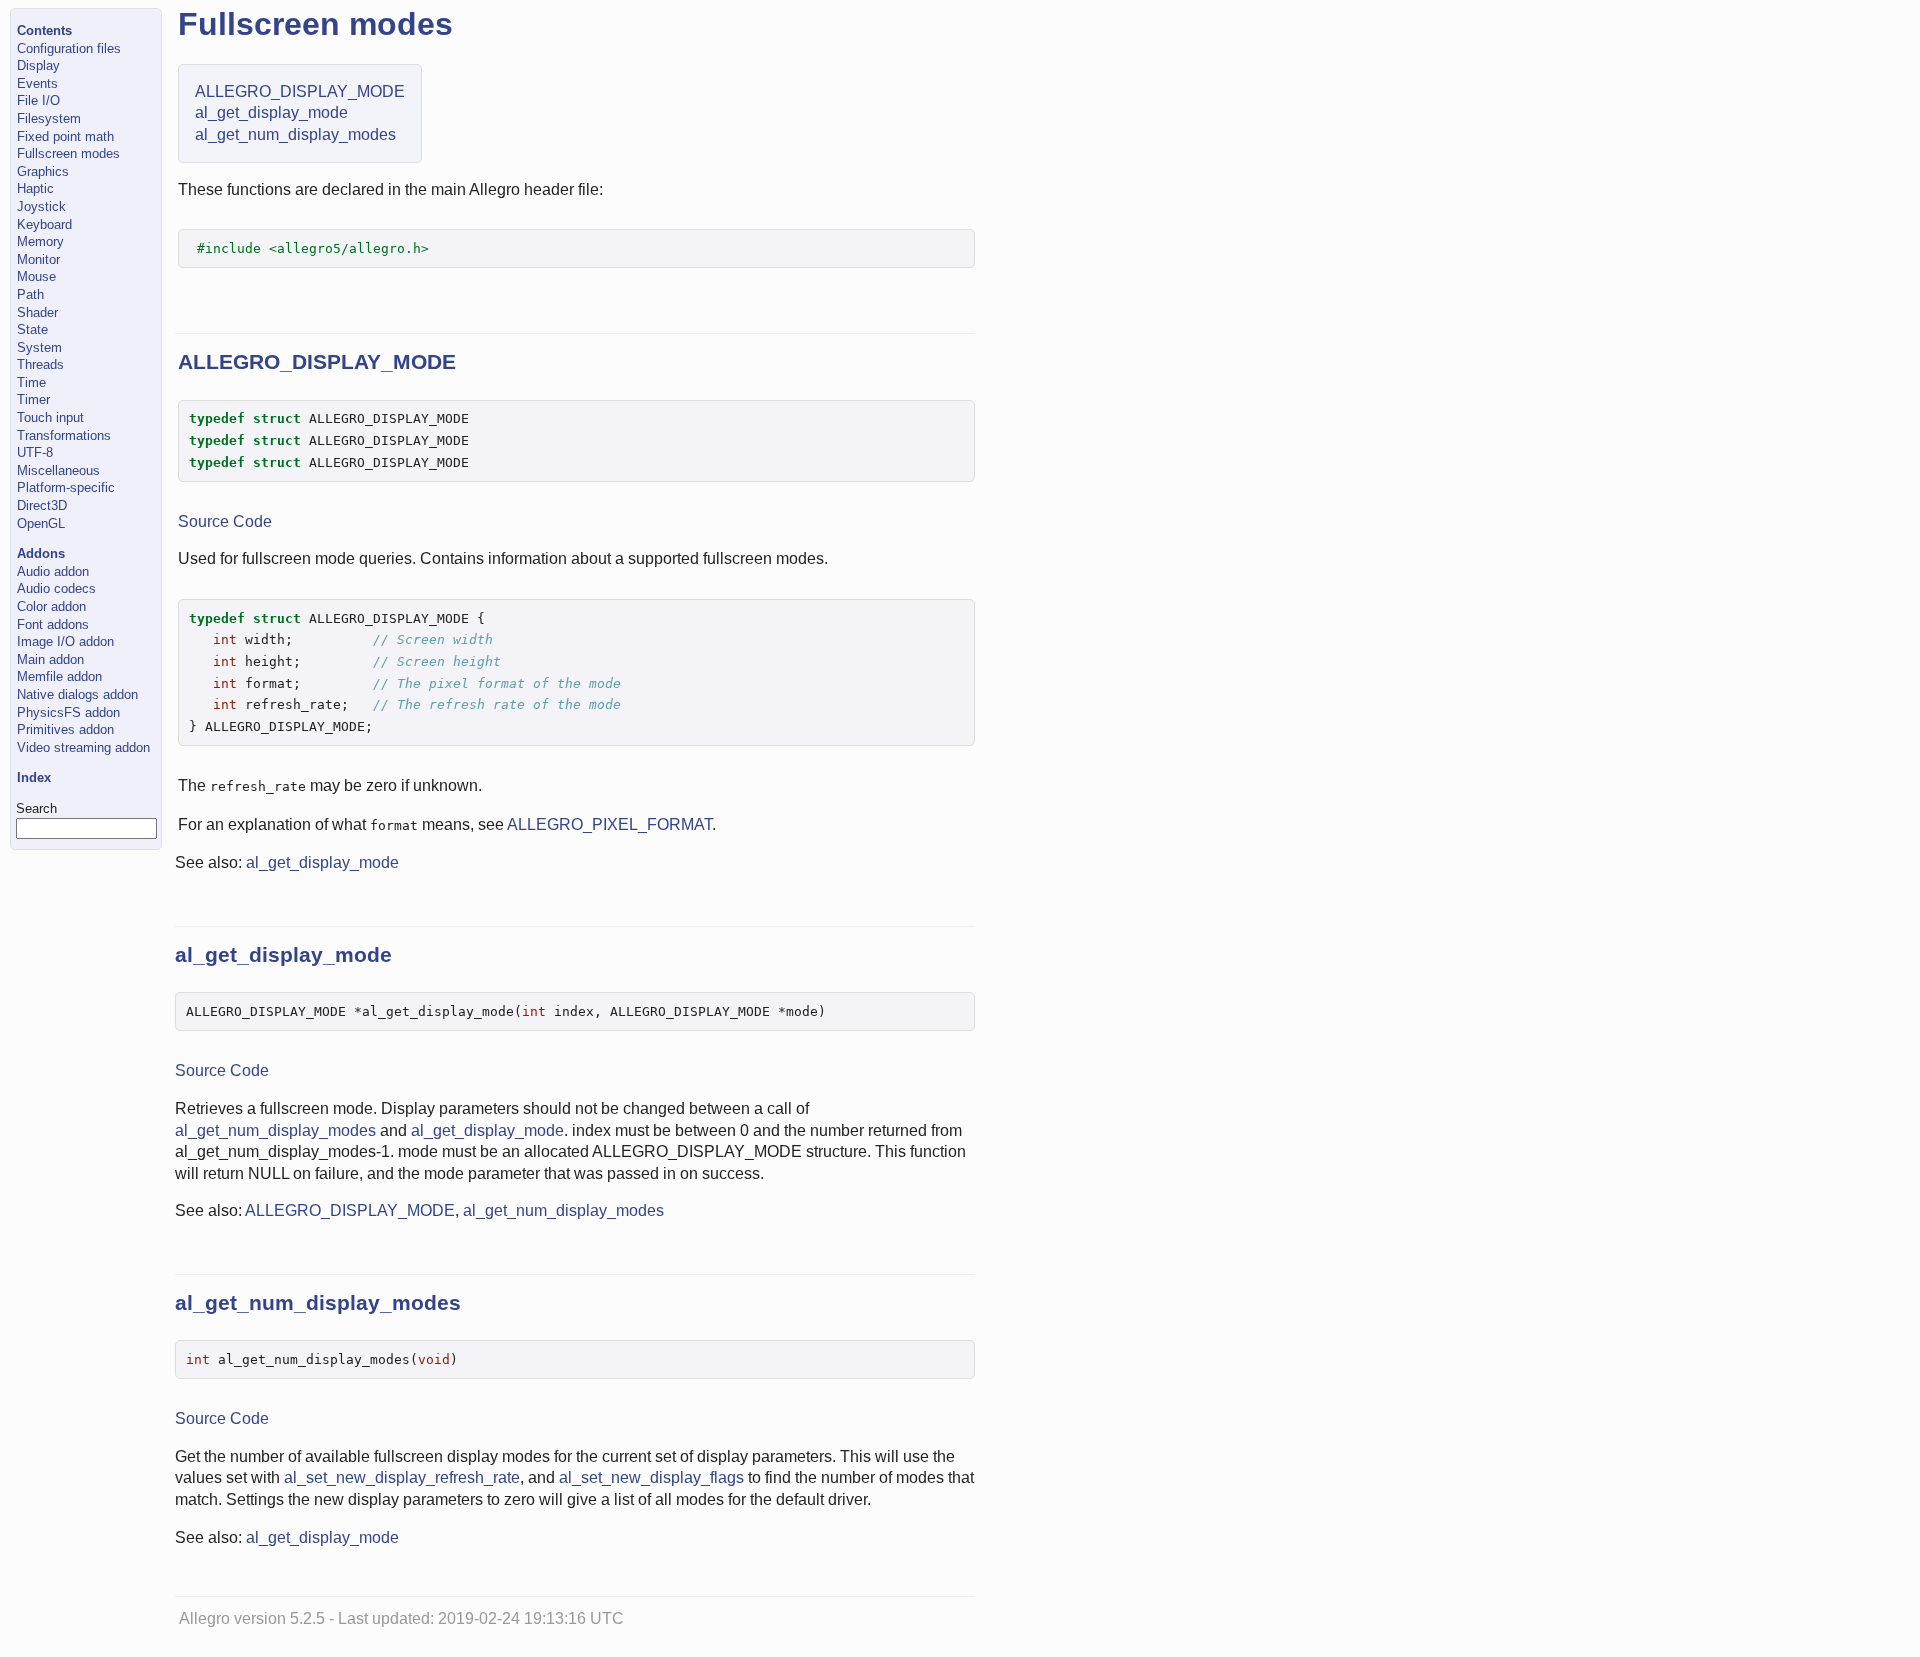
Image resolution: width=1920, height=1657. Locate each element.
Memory (40, 241)
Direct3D (42, 505)
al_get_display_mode (271, 112)
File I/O (38, 100)
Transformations (64, 435)
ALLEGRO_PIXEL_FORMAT (609, 824)
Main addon (50, 659)
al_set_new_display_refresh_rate (402, 1477)
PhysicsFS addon (68, 712)
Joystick (41, 206)
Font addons (53, 624)
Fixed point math (65, 136)
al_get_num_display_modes (295, 134)
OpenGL (41, 523)
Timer (33, 399)
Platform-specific (66, 487)
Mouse (36, 276)
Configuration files (69, 48)
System (39, 347)
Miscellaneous (58, 470)
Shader (37, 312)
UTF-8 (35, 452)
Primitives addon (65, 729)
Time (31, 382)
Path (30, 294)
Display (38, 65)
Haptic (35, 188)
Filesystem (49, 118)
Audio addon (53, 571)
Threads (40, 364)
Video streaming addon (83, 747)
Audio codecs (56, 588)
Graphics (43, 171)
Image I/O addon (65, 641)
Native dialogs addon (77, 694)
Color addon (51, 606)
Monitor (38, 259)
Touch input (50, 417)
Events (37, 83)
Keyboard (44, 224)
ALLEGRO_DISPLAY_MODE (300, 91)
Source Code (225, 521)
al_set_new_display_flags (651, 1477)
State (32, 329)
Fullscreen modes (68, 153)
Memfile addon (59, 676)
